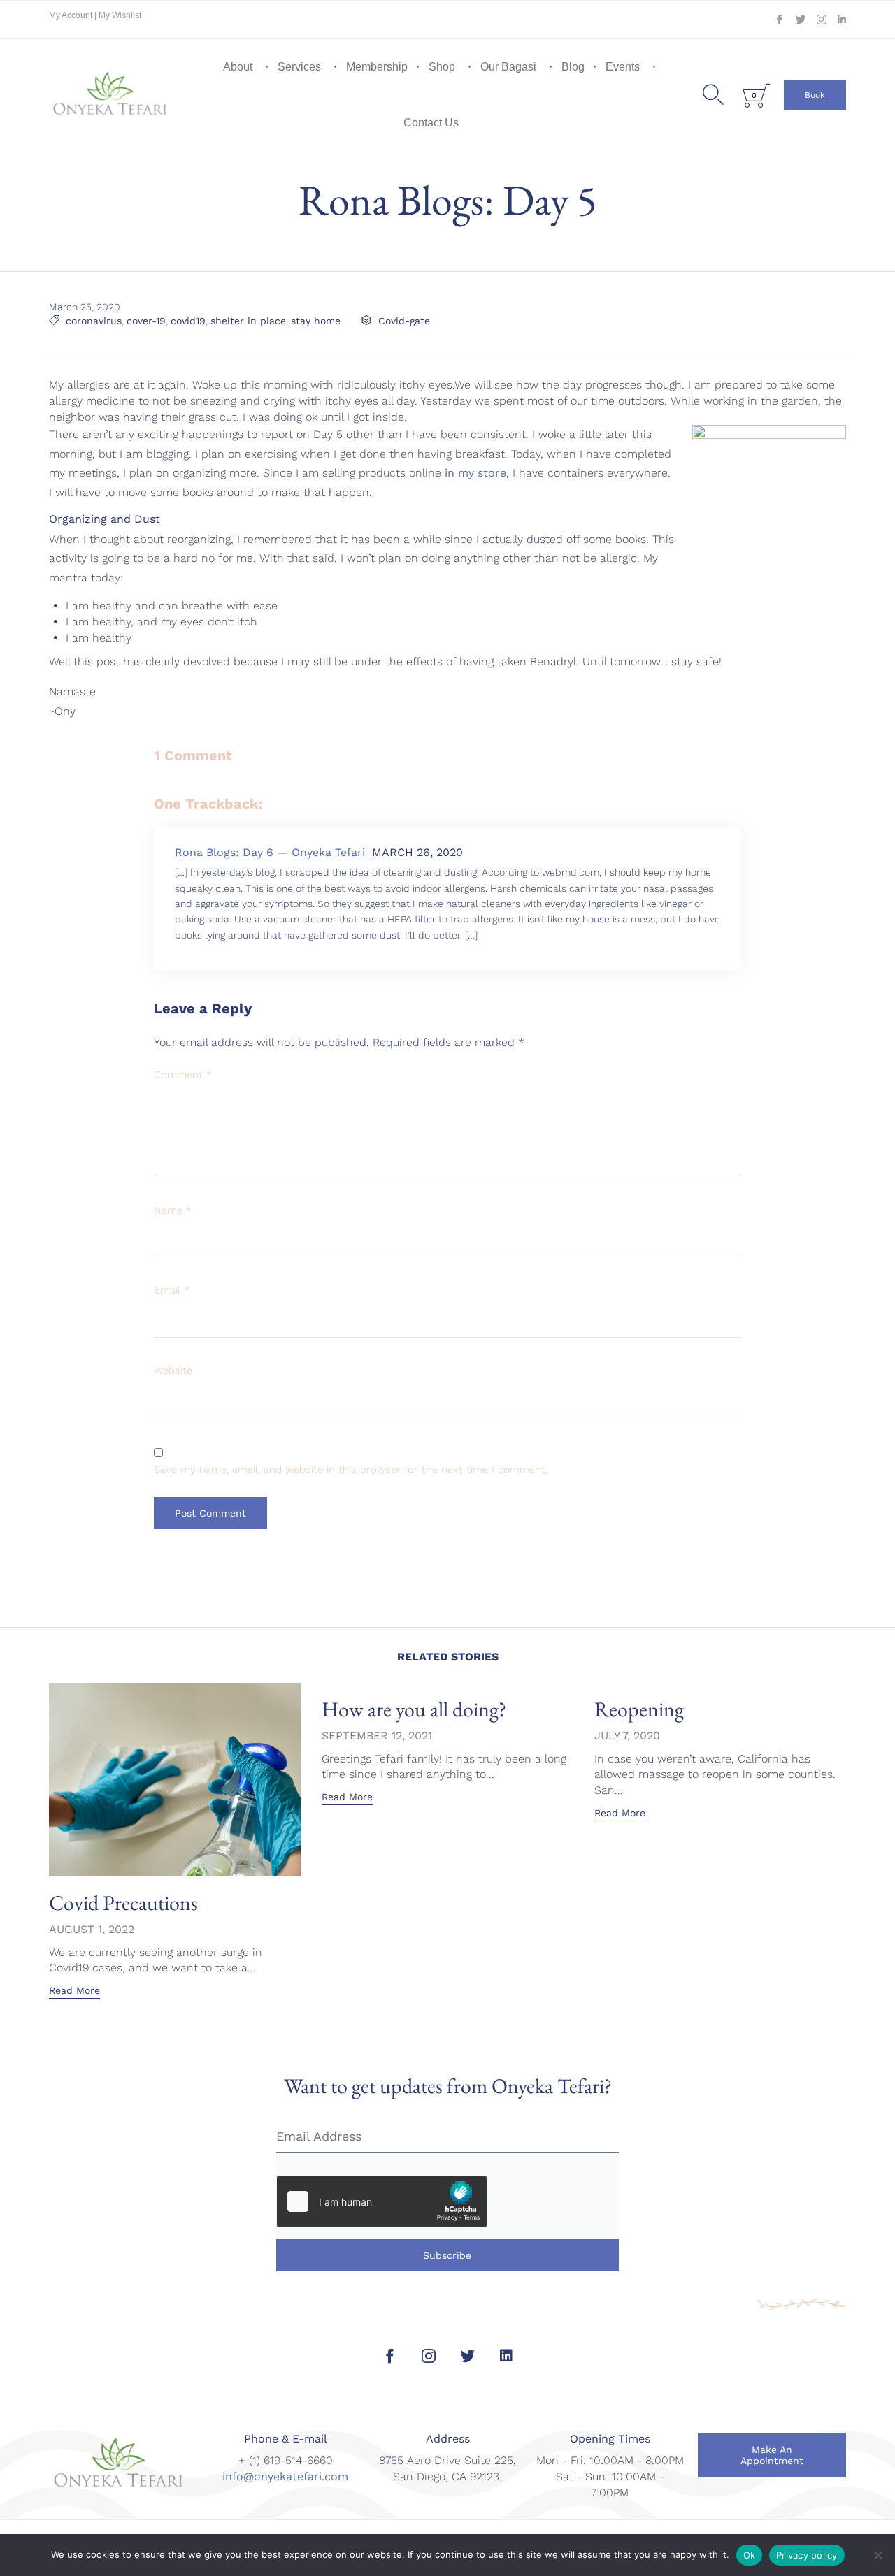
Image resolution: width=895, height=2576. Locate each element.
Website (173, 1370)
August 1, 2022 (92, 1929)
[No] (878, 2555)
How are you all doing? (414, 1709)
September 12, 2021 (377, 1736)
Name (173, 1210)
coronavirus (94, 321)
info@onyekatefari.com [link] (285, 2476)
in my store (475, 473)
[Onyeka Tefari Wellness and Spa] (110, 95)
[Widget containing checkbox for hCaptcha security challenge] (382, 2201)
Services (299, 67)
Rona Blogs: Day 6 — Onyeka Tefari (270, 852)
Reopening (639, 1709)
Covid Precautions (123, 1903)
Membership (377, 67)
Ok (750, 2555)
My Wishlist (120, 15)
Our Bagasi (508, 67)
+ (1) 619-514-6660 (286, 2460)
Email (172, 1290)
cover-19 (146, 321)
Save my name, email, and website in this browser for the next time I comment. (351, 1470)
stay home (316, 321)
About (238, 67)
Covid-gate (404, 321)
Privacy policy (807, 2555)
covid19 (188, 321)
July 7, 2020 (627, 1736)
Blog (573, 67)
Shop (442, 67)
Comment (183, 1075)
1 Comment (193, 755)
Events (623, 67)
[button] (815, 95)
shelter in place (248, 321)
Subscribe (447, 2255)
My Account (72, 15)
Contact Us (431, 123)
